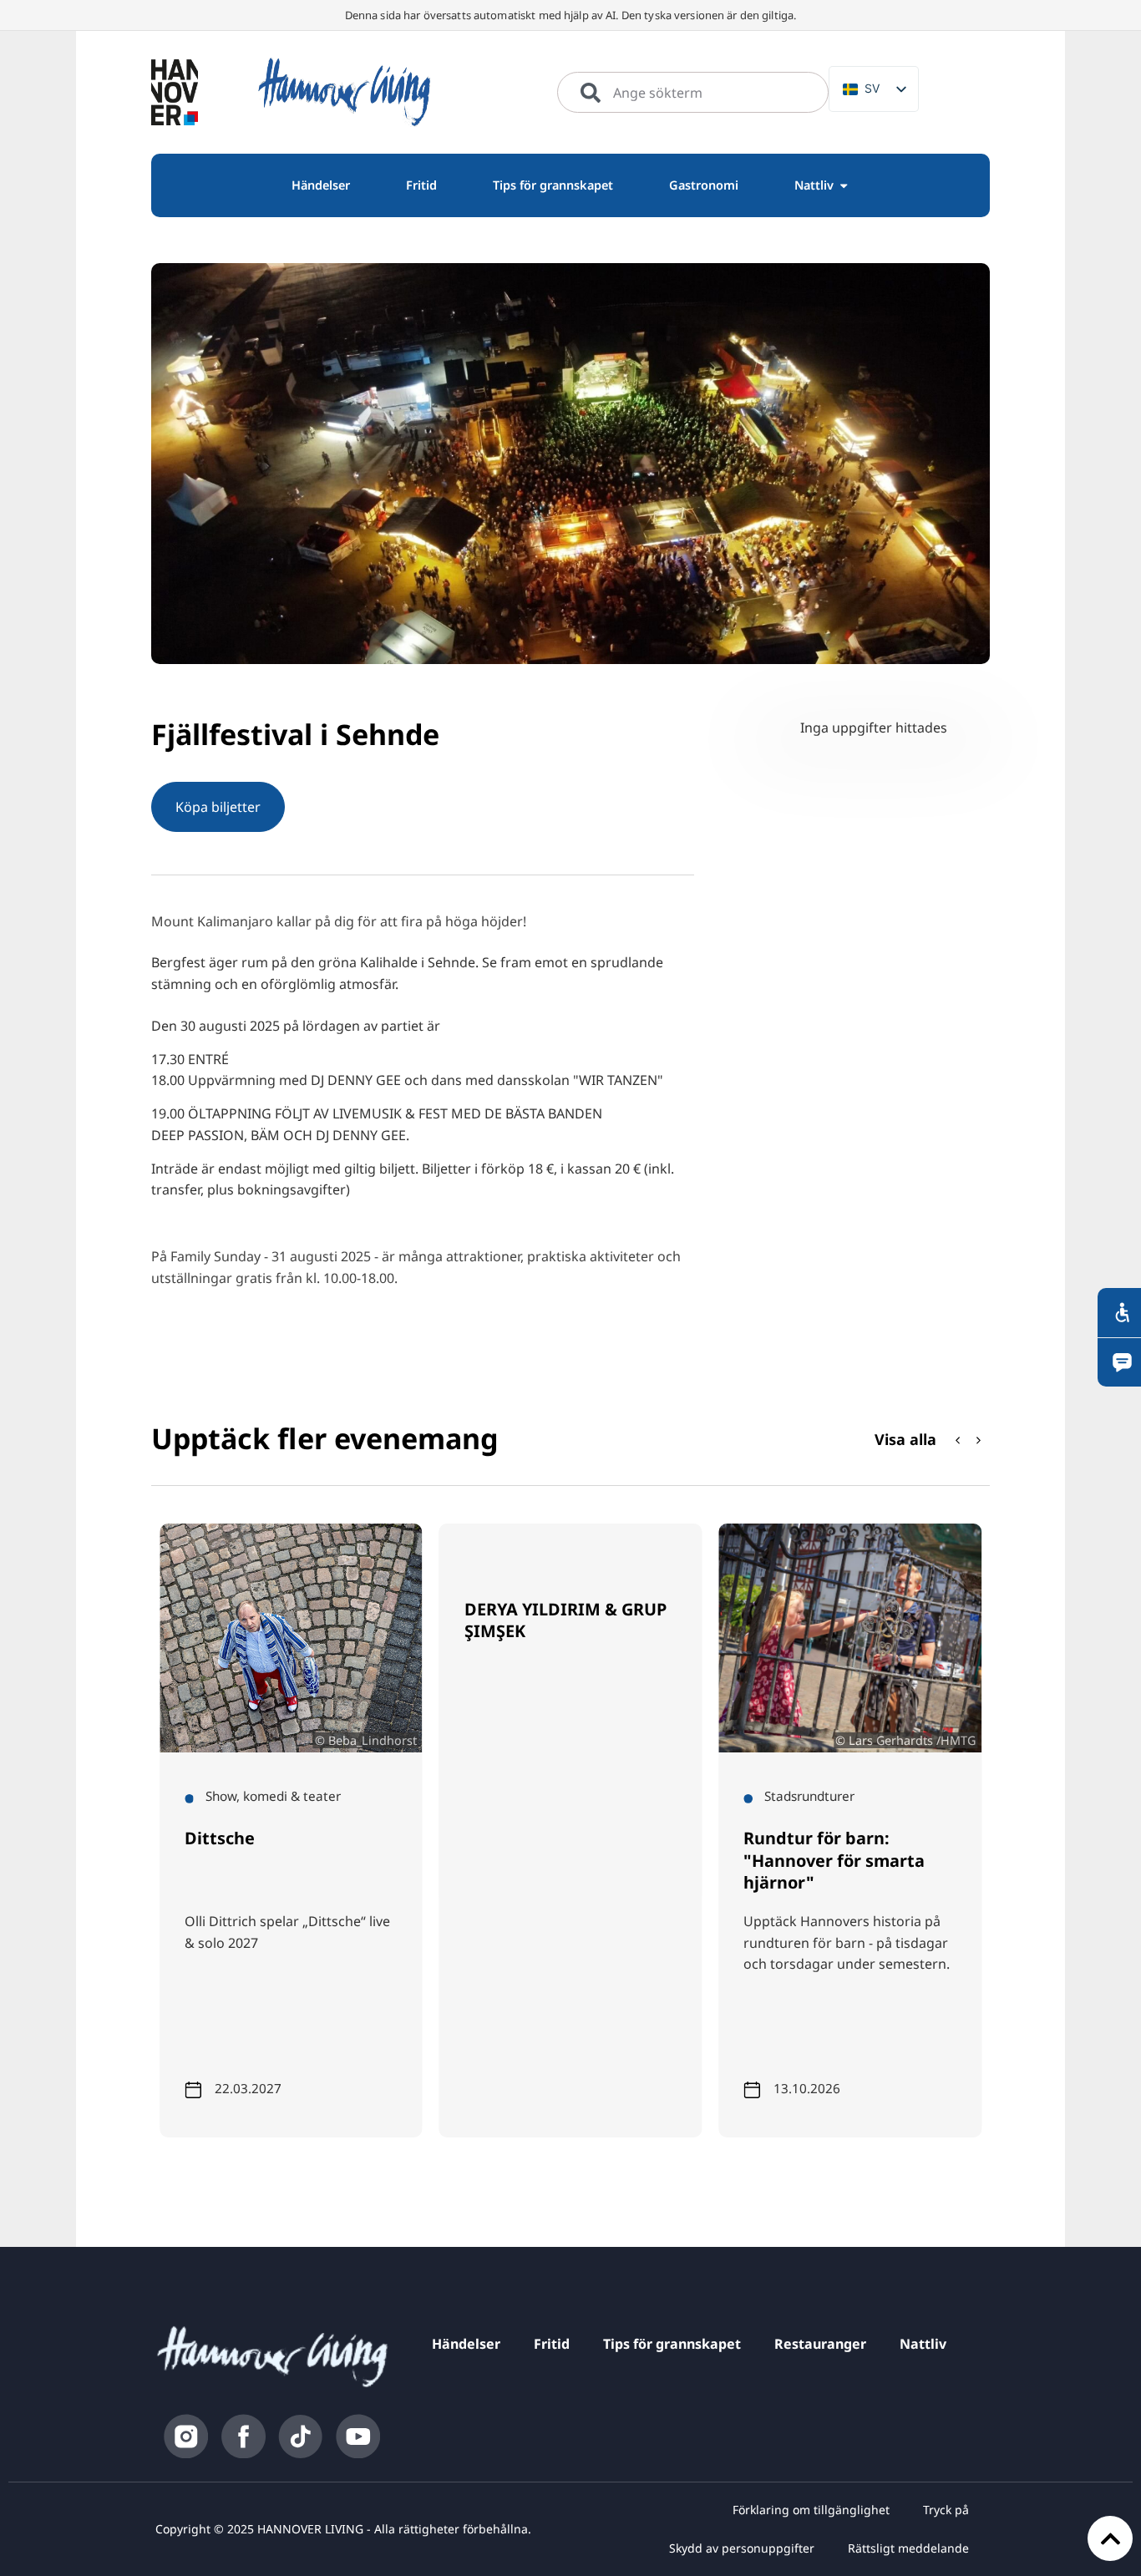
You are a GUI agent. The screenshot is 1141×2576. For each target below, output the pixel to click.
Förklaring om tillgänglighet (811, 2510)
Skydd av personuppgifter (742, 2548)
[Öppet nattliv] (844, 185)
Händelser (466, 2344)
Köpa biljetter (218, 807)
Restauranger (820, 2344)
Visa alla (905, 1439)
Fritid (552, 2344)
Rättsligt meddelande (908, 2548)
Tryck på (946, 2510)
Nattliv (923, 2344)
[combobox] (693, 93)
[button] (979, 1440)
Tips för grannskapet (672, 2344)
